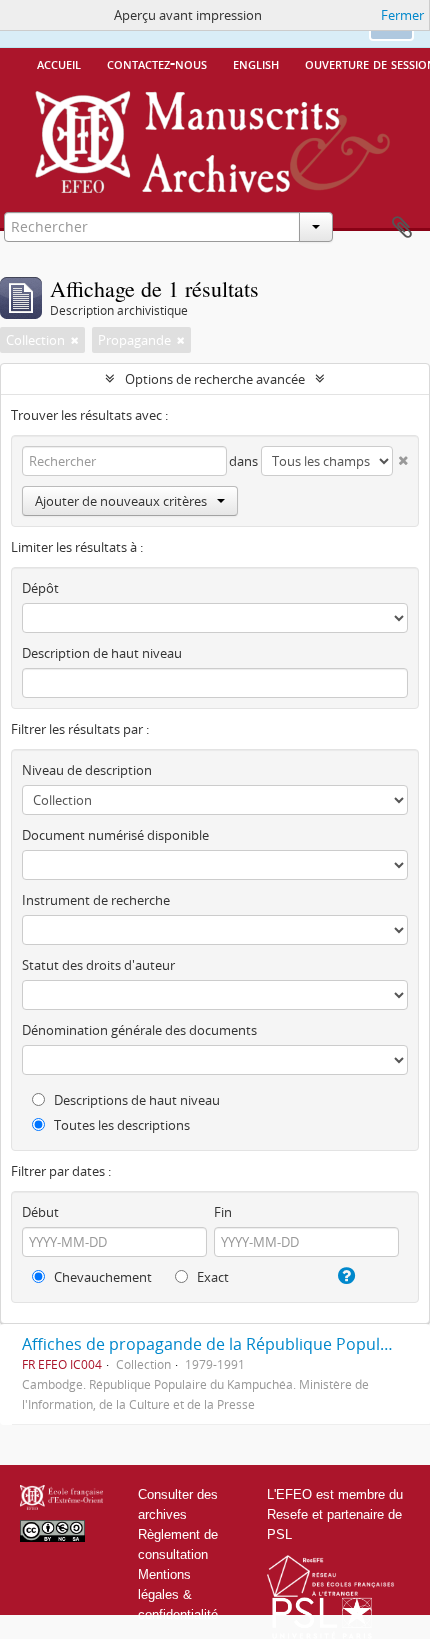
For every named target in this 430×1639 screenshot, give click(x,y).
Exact (211, 1277)
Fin (223, 1212)
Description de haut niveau (102, 653)
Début (40, 1212)
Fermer (402, 15)
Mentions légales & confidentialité (178, 1594)
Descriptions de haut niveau (135, 1100)
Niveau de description (87, 770)
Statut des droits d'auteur (98, 965)
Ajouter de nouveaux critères (121, 501)
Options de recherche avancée (215, 379)
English (256, 63)
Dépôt (40, 588)
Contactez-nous (157, 63)
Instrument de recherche (96, 900)
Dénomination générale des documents (139, 1030)
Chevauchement (101, 1277)
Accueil (59, 63)
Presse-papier (402, 228)
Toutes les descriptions (120, 1125)
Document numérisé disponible (115, 835)
